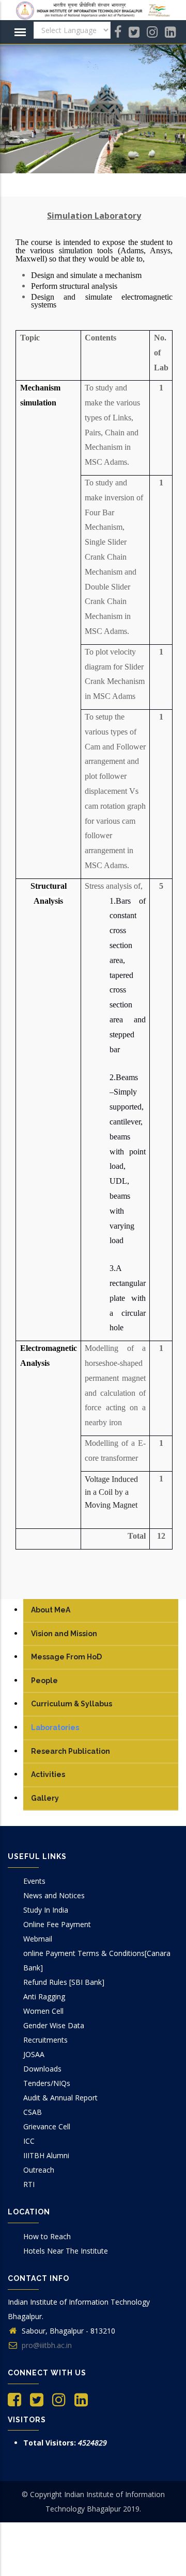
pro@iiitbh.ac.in (46, 2345)
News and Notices (54, 1895)
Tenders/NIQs (47, 2083)
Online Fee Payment (57, 1924)
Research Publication (71, 1751)
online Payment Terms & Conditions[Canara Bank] (97, 1960)
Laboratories (55, 1727)
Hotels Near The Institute (66, 2251)
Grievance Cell (47, 2126)
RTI (29, 2184)
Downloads (42, 2069)
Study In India (46, 1910)
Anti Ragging (44, 1996)
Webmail (38, 1939)
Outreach (39, 2170)
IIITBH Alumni (46, 2155)
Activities (48, 1774)
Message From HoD (66, 1657)
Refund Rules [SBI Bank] (64, 1982)
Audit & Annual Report (60, 2098)
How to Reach (47, 2236)
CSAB (33, 2112)
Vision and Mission (64, 1634)
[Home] (93, 10)
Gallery (45, 1798)
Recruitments (45, 2040)
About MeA (51, 1610)
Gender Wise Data (54, 2025)
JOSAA (34, 2054)
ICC (29, 2141)
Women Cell (43, 2011)
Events (34, 1881)
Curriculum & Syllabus (72, 1704)
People (44, 1681)
